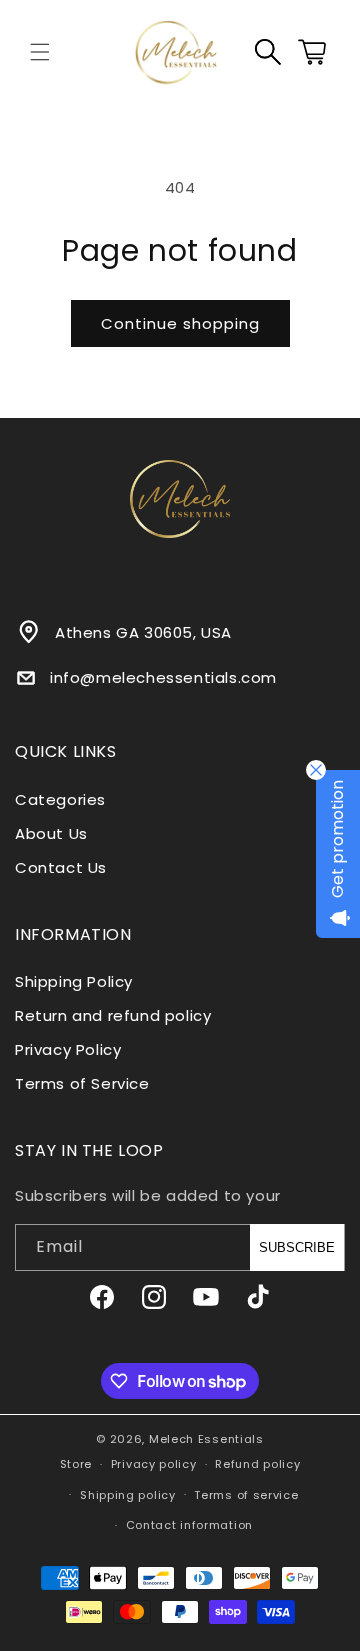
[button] (40, 52)
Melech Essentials (206, 1439)
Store (76, 1464)
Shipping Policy (74, 981)
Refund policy (257, 1464)
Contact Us (61, 867)
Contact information (189, 1525)
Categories (60, 799)
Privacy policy (154, 1464)
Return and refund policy (113, 1015)
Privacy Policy (68, 1049)
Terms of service (246, 1495)
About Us (51, 833)
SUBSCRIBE (297, 1247)
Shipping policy (128, 1495)
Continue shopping (180, 323)
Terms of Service (82, 1083)
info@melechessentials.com (163, 677)
